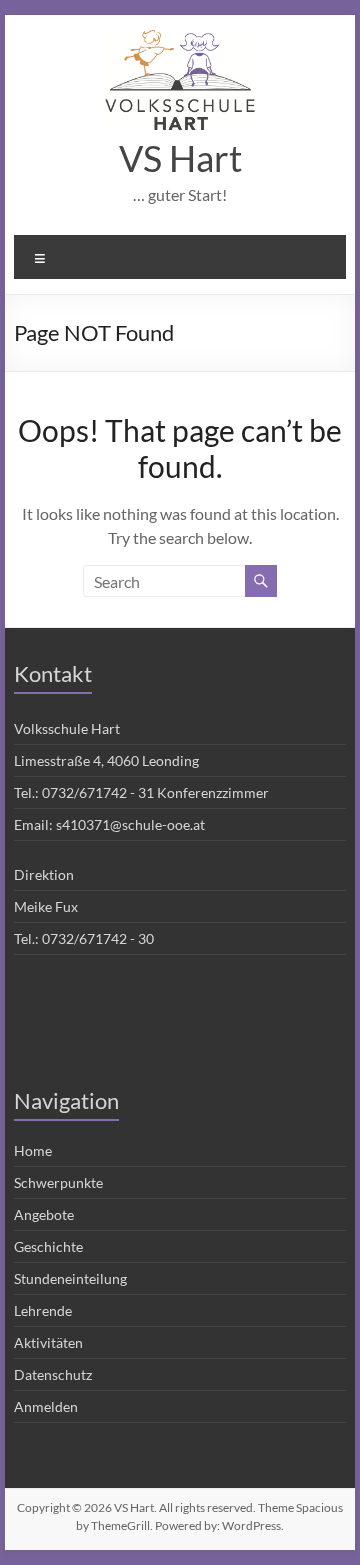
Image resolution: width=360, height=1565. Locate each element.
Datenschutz (53, 1374)
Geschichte (48, 1246)
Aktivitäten (48, 1342)
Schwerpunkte (58, 1182)
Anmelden (46, 1406)
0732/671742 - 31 (98, 792)
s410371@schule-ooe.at (130, 824)
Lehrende (43, 1310)
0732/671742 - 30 (98, 938)
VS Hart (180, 158)
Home (33, 1150)
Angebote (44, 1214)
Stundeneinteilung (70, 1278)
